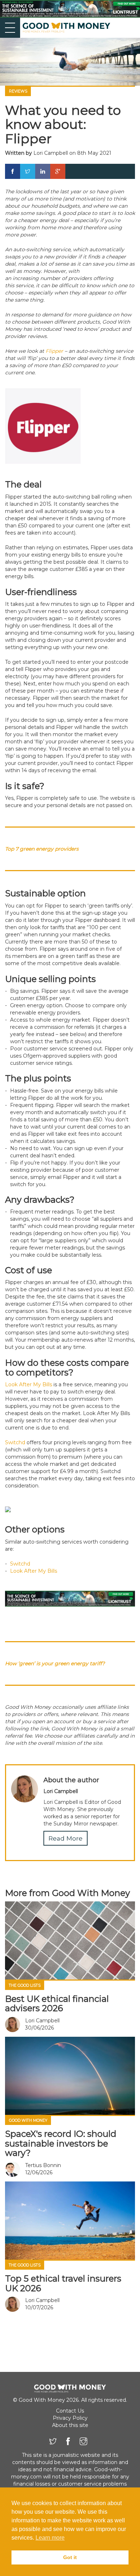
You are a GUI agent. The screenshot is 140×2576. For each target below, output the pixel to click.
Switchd (15, 1442)
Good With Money (28, 2120)
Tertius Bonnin (43, 2165)
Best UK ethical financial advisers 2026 (57, 2003)
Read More (66, 1838)
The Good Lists (25, 1985)
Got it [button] (70, 2557)
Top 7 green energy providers (42, 849)
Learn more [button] (50, 2538)
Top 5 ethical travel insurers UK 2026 (63, 2283)
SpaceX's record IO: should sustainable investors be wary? (61, 2143)
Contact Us (70, 2411)
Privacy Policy (70, 2418)
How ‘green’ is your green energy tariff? (55, 1663)
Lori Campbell (51, 153)
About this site (70, 2425)
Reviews (18, 91)
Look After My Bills (29, 1384)
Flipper (54, 351)
